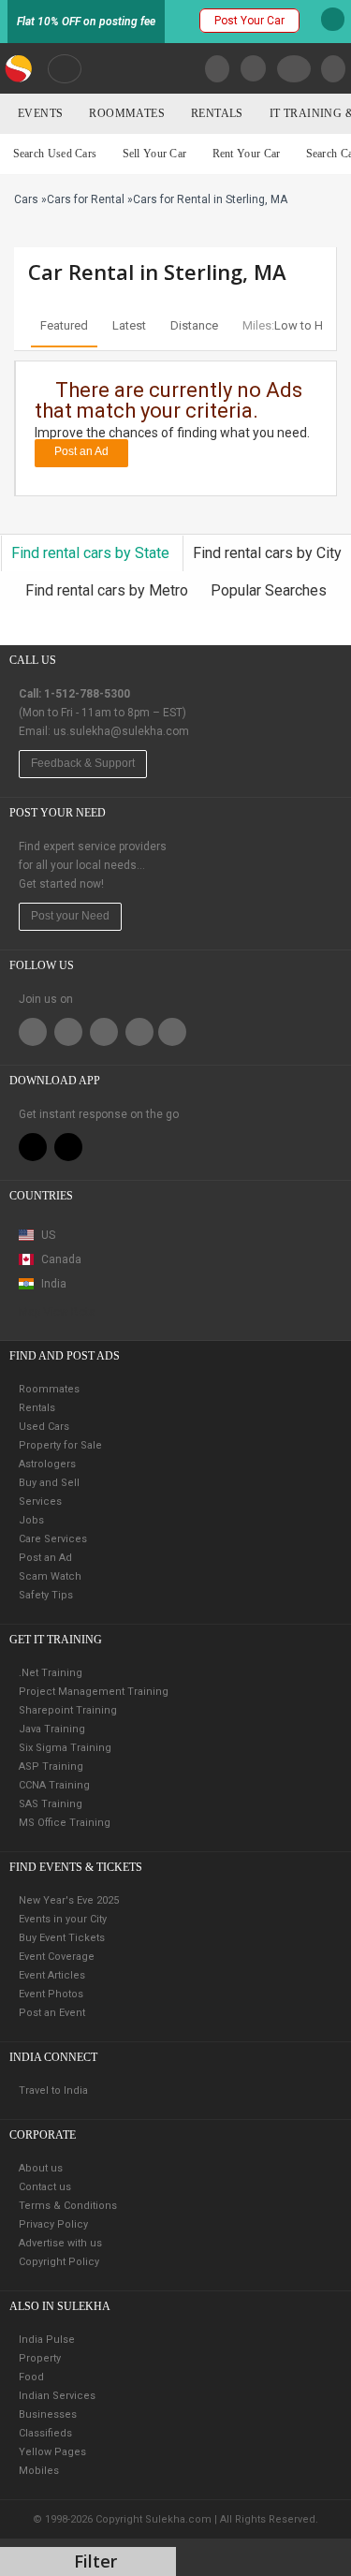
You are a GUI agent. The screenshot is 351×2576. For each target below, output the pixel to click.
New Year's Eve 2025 (69, 1900)
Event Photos (51, 1994)
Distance (194, 325)
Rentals (217, 113)
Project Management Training (94, 1692)
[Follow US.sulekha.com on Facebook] (33, 1032)
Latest (129, 325)
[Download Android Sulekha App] (68, 1147)
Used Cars (44, 1427)
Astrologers (47, 1464)
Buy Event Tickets (62, 1938)
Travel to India (53, 2090)
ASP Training (51, 1766)
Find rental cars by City (267, 553)
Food (31, 2377)
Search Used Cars (55, 154)
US (47, 1235)
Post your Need (70, 916)
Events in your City (63, 1919)
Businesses (48, 2414)
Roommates (127, 113)
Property (40, 2358)
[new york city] (65, 68)
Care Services (53, 1539)
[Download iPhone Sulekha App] (33, 1147)
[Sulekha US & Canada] (20, 68)
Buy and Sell (49, 1483)
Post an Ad (81, 451)
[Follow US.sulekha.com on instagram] (139, 1032)
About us (41, 2168)
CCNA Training (54, 1785)
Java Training (52, 1729)
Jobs (31, 1520)
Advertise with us (60, 2243)
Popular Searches (269, 590)
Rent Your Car (247, 154)
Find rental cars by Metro (109, 590)
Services (40, 1501)
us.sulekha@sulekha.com (121, 731)
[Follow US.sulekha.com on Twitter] (68, 1032)
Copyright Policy (59, 2262)
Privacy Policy (53, 2224)
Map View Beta (57, 1312)
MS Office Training (65, 1823)
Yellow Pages (52, 2452)
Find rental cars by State (92, 553)
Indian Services (57, 2396)
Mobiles (39, 2471)
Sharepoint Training (68, 1710)
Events (40, 113)
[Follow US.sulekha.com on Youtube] (172, 1032)
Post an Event (52, 2013)
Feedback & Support (83, 763)
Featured (64, 325)
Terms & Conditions (68, 2206)
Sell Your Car (155, 154)
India (52, 1284)
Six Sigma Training (65, 1748)
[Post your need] (333, 69)
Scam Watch (50, 1576)
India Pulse (47, 2340)
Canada (60, 1259)
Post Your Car (249, 21)
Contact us (45, 2187)
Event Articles (52, 1975)
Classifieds (45, 2433)
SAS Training (51, 1804)
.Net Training (51, 1673)
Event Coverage (57, 1957)
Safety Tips (46, 1595)
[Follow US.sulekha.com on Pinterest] (104, 1032)
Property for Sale (60, 1445)
